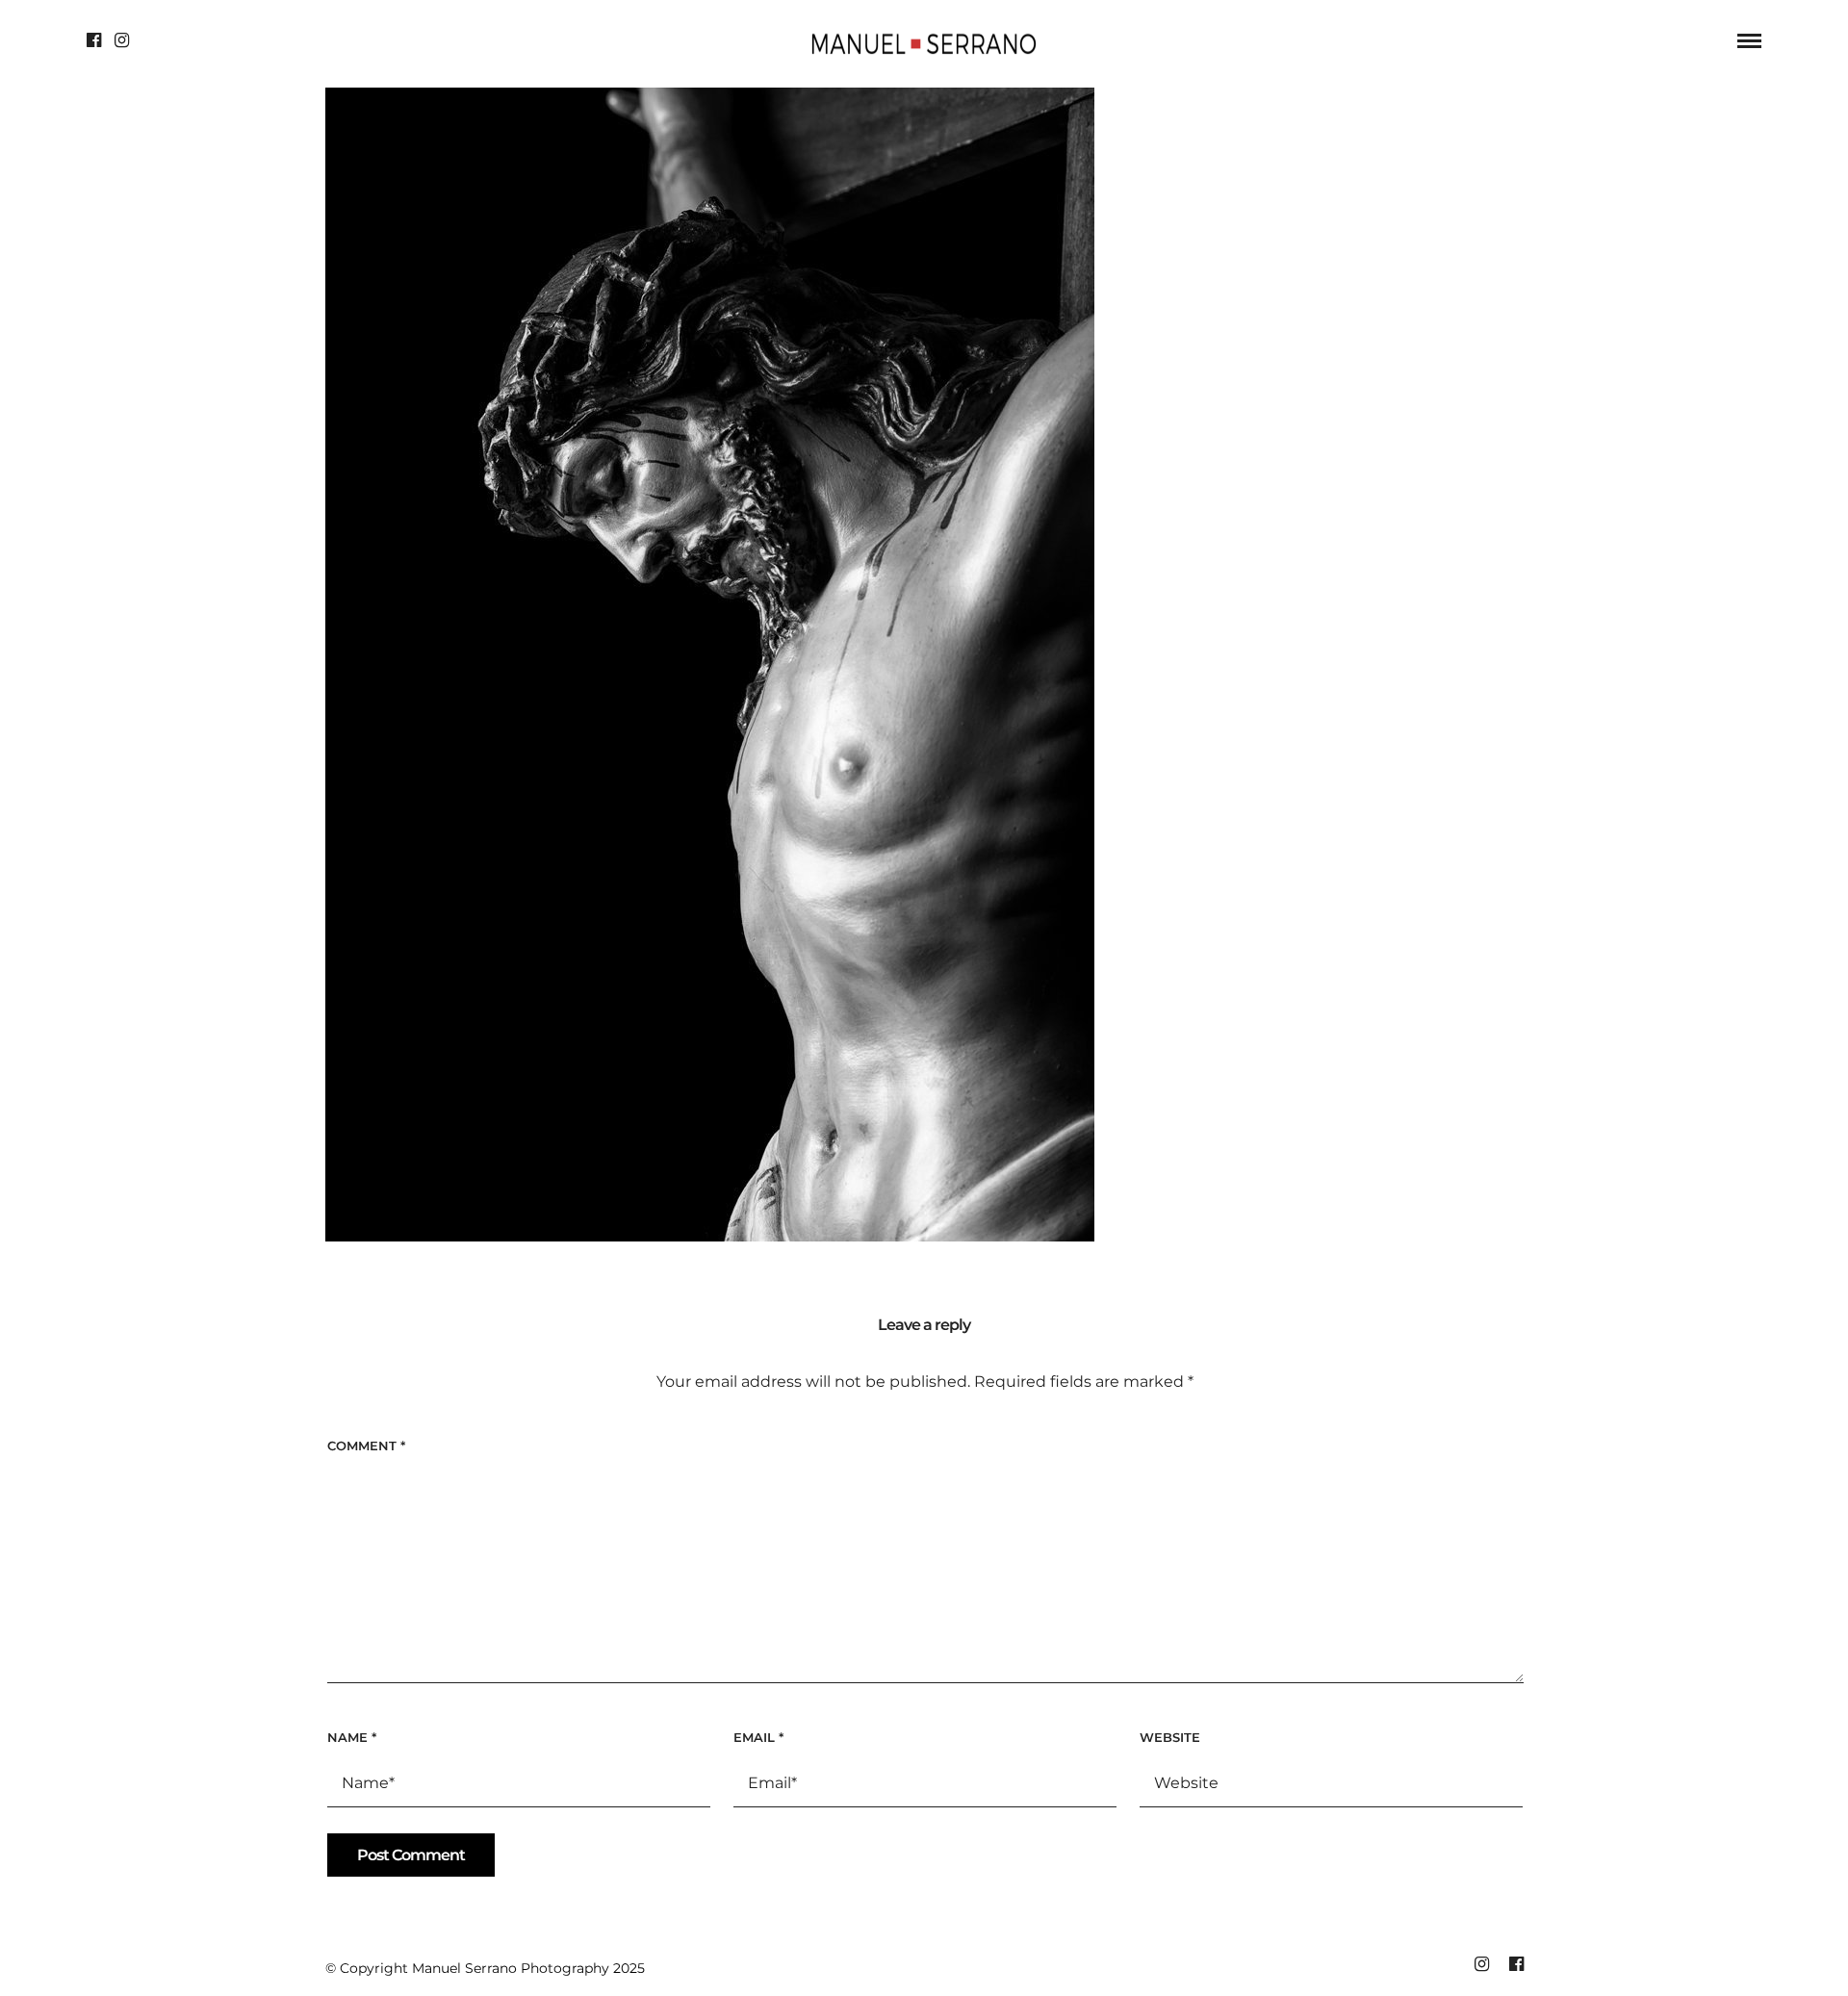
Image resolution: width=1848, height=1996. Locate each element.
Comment (366, 1446)
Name (352, 1737)
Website (1170, 1737)
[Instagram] (122, 40)
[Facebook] (94, 40)
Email (758, 1737)
